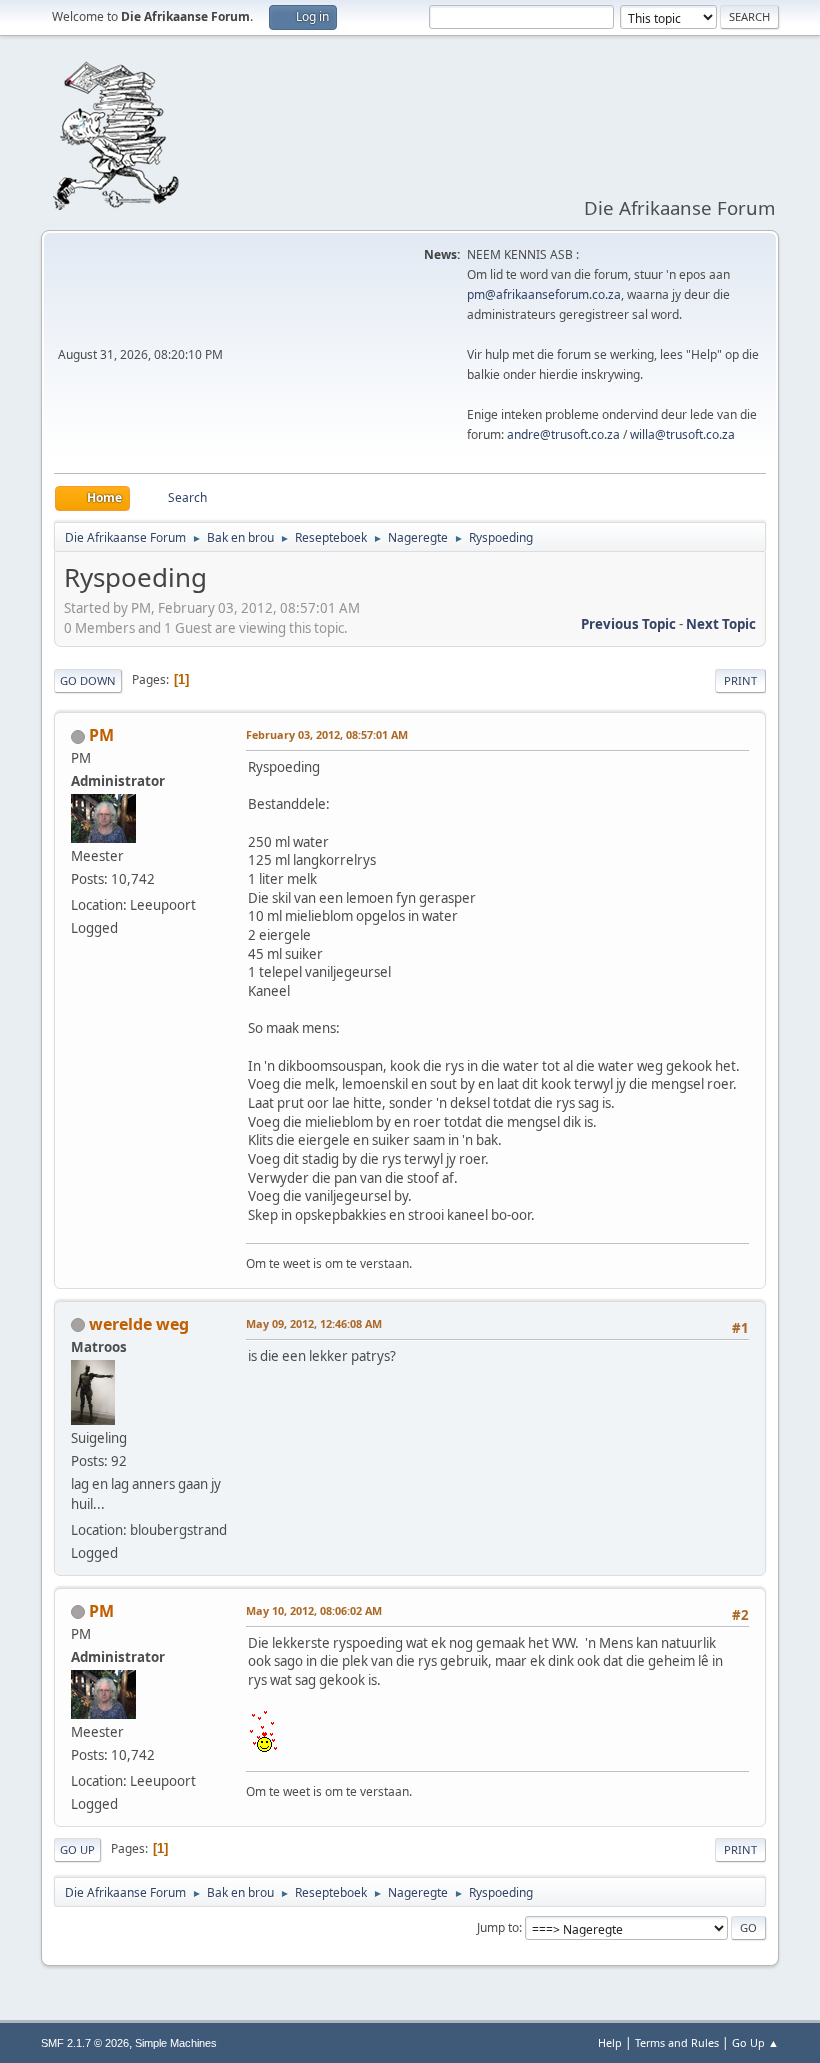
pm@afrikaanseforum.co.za (544, 294)
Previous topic (628, 624)
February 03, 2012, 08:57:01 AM (327, 734)
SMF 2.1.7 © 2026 (85, 2043)
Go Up (77, 1849)
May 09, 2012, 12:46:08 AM (314, 1323)
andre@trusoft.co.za (563, 434)
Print (740, 680)
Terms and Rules (677, 2042)
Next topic (721, 624)
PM (101, 735)
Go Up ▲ (755, 2042)
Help (610, 2042)
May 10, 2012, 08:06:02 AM (314, 1610)
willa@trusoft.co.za (682, 434)
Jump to (498, 1927)
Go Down (88, 680)
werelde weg (139, 1324)
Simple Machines (176, 2043)
